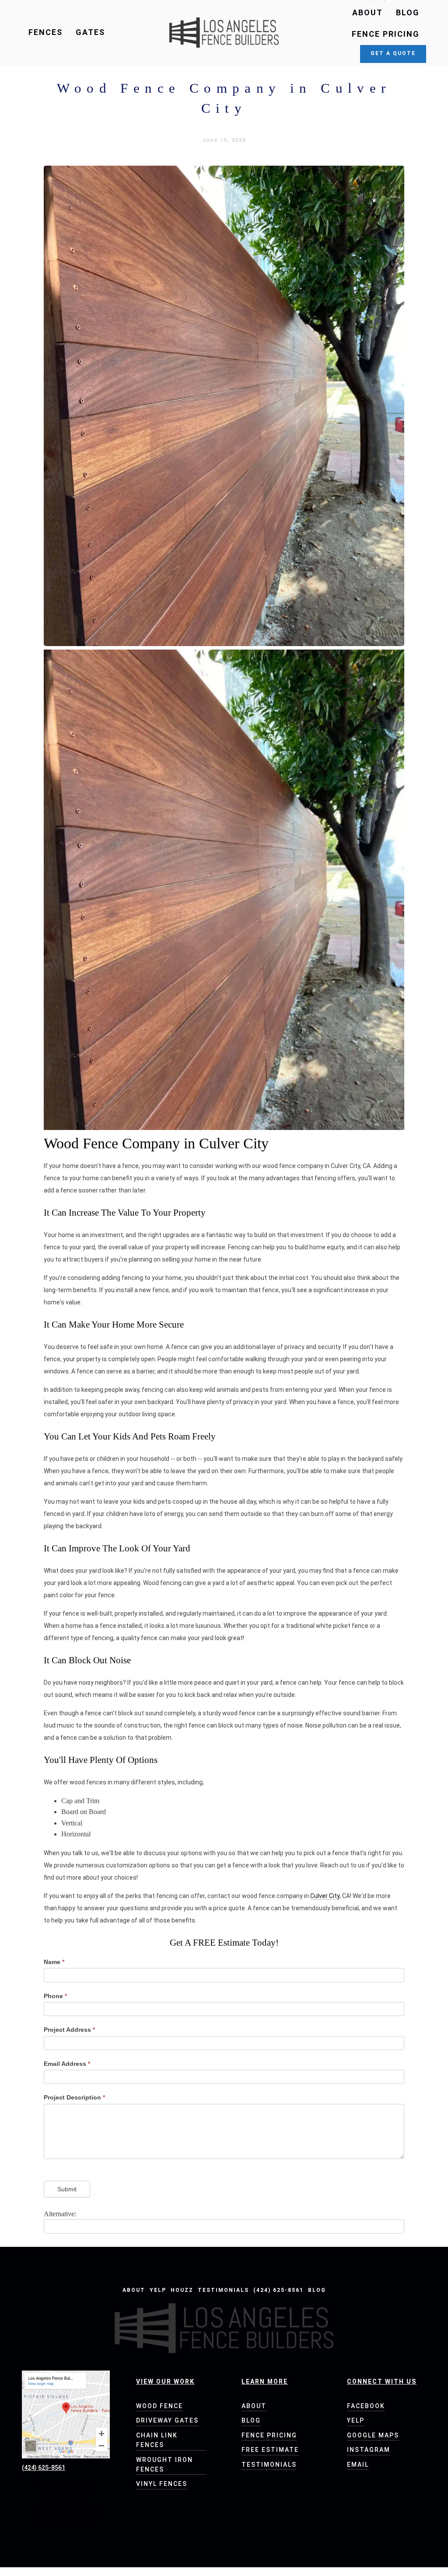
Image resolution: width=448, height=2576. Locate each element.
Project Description (74, 2097)
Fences (45, 32)
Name (54, 1962)
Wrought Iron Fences (164, 2465)
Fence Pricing (386, 34)
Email (358, 2465)
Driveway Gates (167, 2420)
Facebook (366, 2406)
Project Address (69, 2030)
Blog (408, 12)
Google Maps (373, 2435)
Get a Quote (393, 53)
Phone (55, 1996)
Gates (90, 32)
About (367, 12)
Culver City (325, 1896)
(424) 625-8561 (278, 2290)
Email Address (67, 2064)
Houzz (182, 2290)
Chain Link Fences (157, 2440)
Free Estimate (270, 2450)
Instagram (369, 2450)
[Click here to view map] (66, 2414)
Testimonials (223, 2290)
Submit (67, 2189)
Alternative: (60, 2214)
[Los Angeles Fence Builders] (224, 33)
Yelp (158, 2290)
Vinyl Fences (162, 2484)
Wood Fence (159, 2406)
